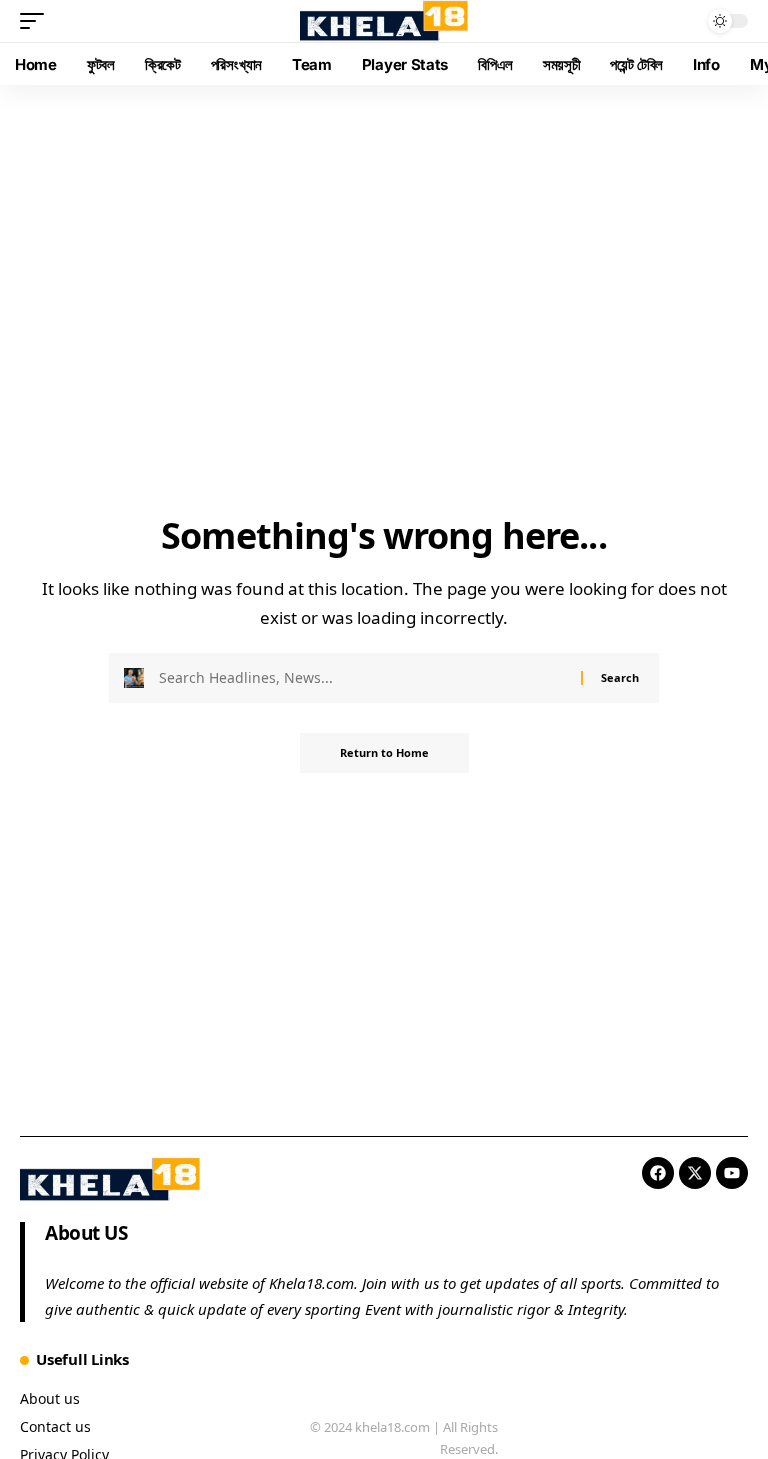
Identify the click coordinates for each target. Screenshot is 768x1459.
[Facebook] (658, 1173)
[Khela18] (383, 21)
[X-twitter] (695, 1173)
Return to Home (384, 752)
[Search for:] (362, 678)
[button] (37, 21)
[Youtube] (732, 1173)
